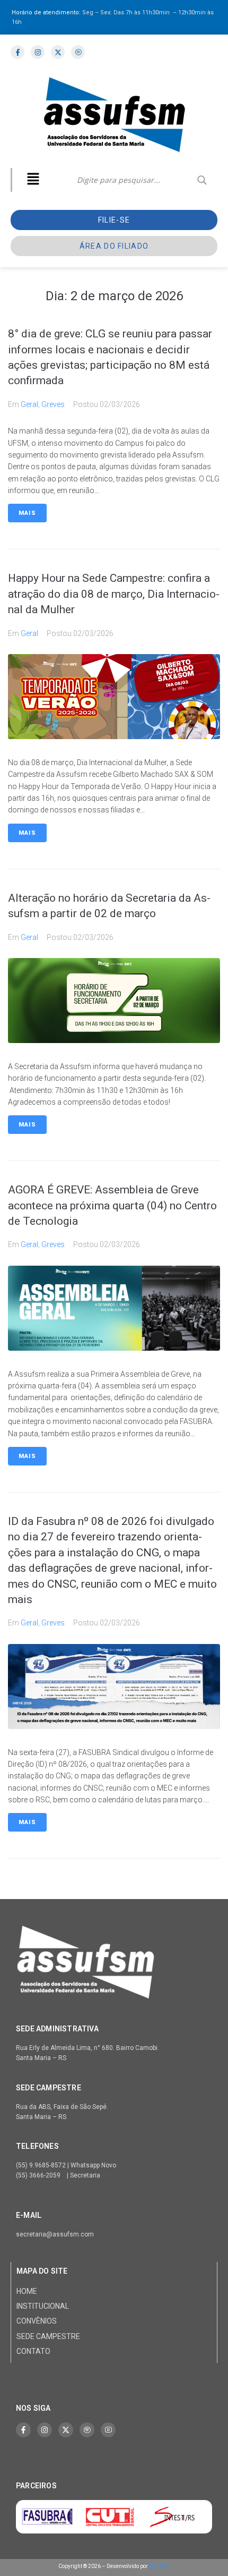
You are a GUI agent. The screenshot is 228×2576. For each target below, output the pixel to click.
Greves (53, 404)
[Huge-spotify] (87, 2430)
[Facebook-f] (23, 2430)
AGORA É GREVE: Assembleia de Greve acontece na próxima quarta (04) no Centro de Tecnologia (112, 1205)
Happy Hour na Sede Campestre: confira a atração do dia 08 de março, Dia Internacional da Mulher (114, 594)
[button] (33, 180)
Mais (27, 513)
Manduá (159, 2566)
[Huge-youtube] (108, 2430)
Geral (29, 404)
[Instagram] (45, 2430)
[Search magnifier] (202, 180)
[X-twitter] (66, 2430)
